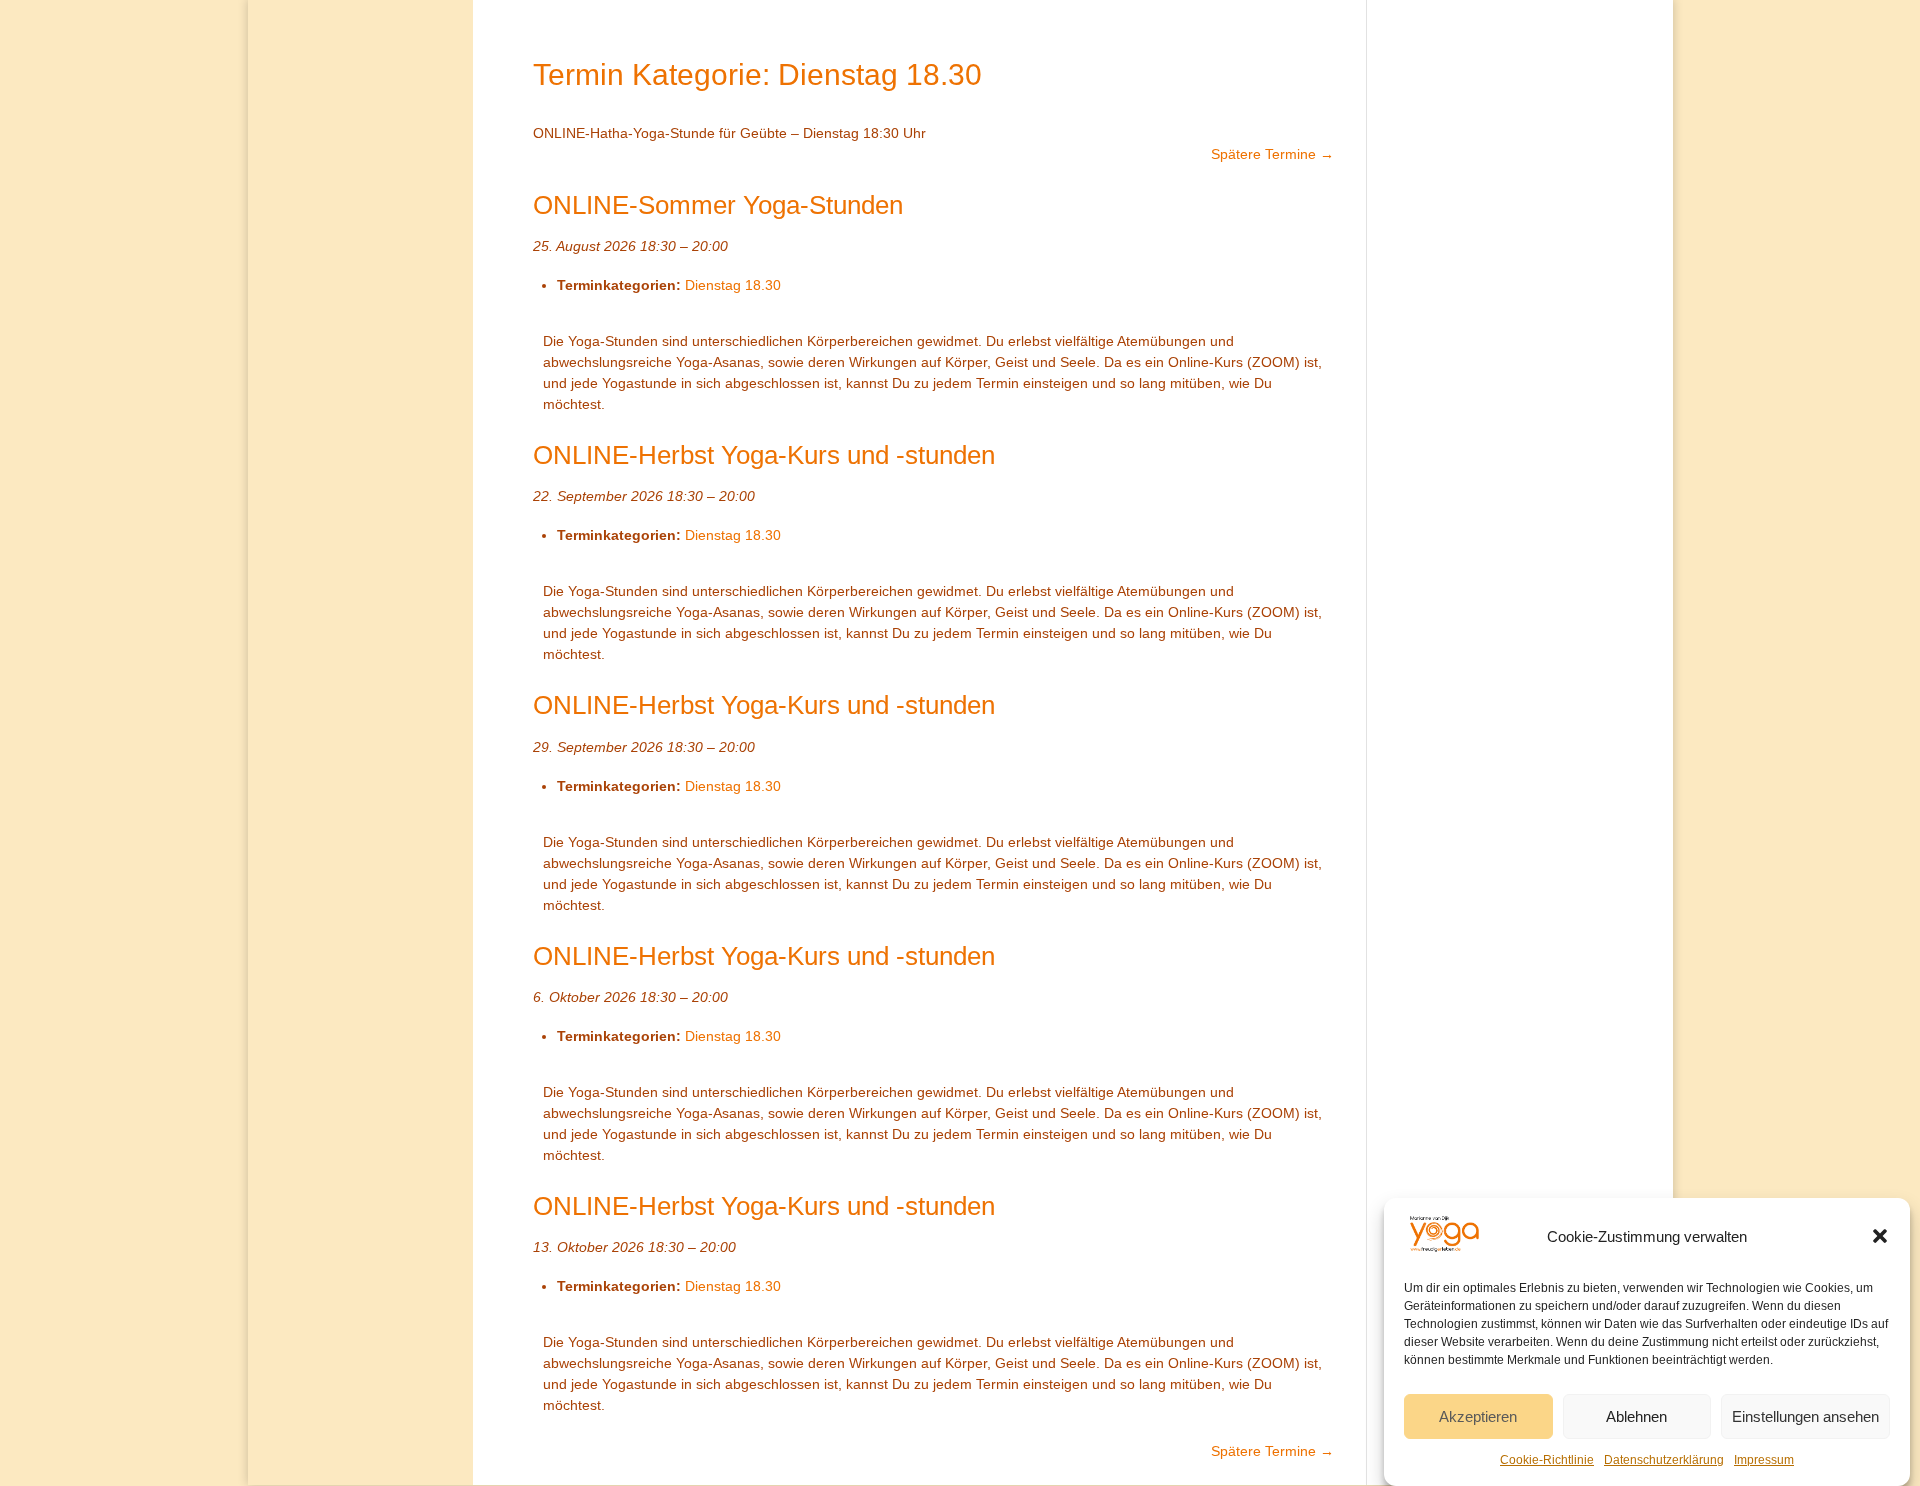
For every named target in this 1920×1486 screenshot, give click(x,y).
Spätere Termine (1272, 154)
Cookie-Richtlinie (1547, 1460)
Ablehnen (1636, 1416)
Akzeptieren (1478, 1416)
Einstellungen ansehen (1805, 1416)
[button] (1880, 1236)
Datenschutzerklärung (1664, 1460)
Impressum (1764, 1460)
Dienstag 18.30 (733, 285)
